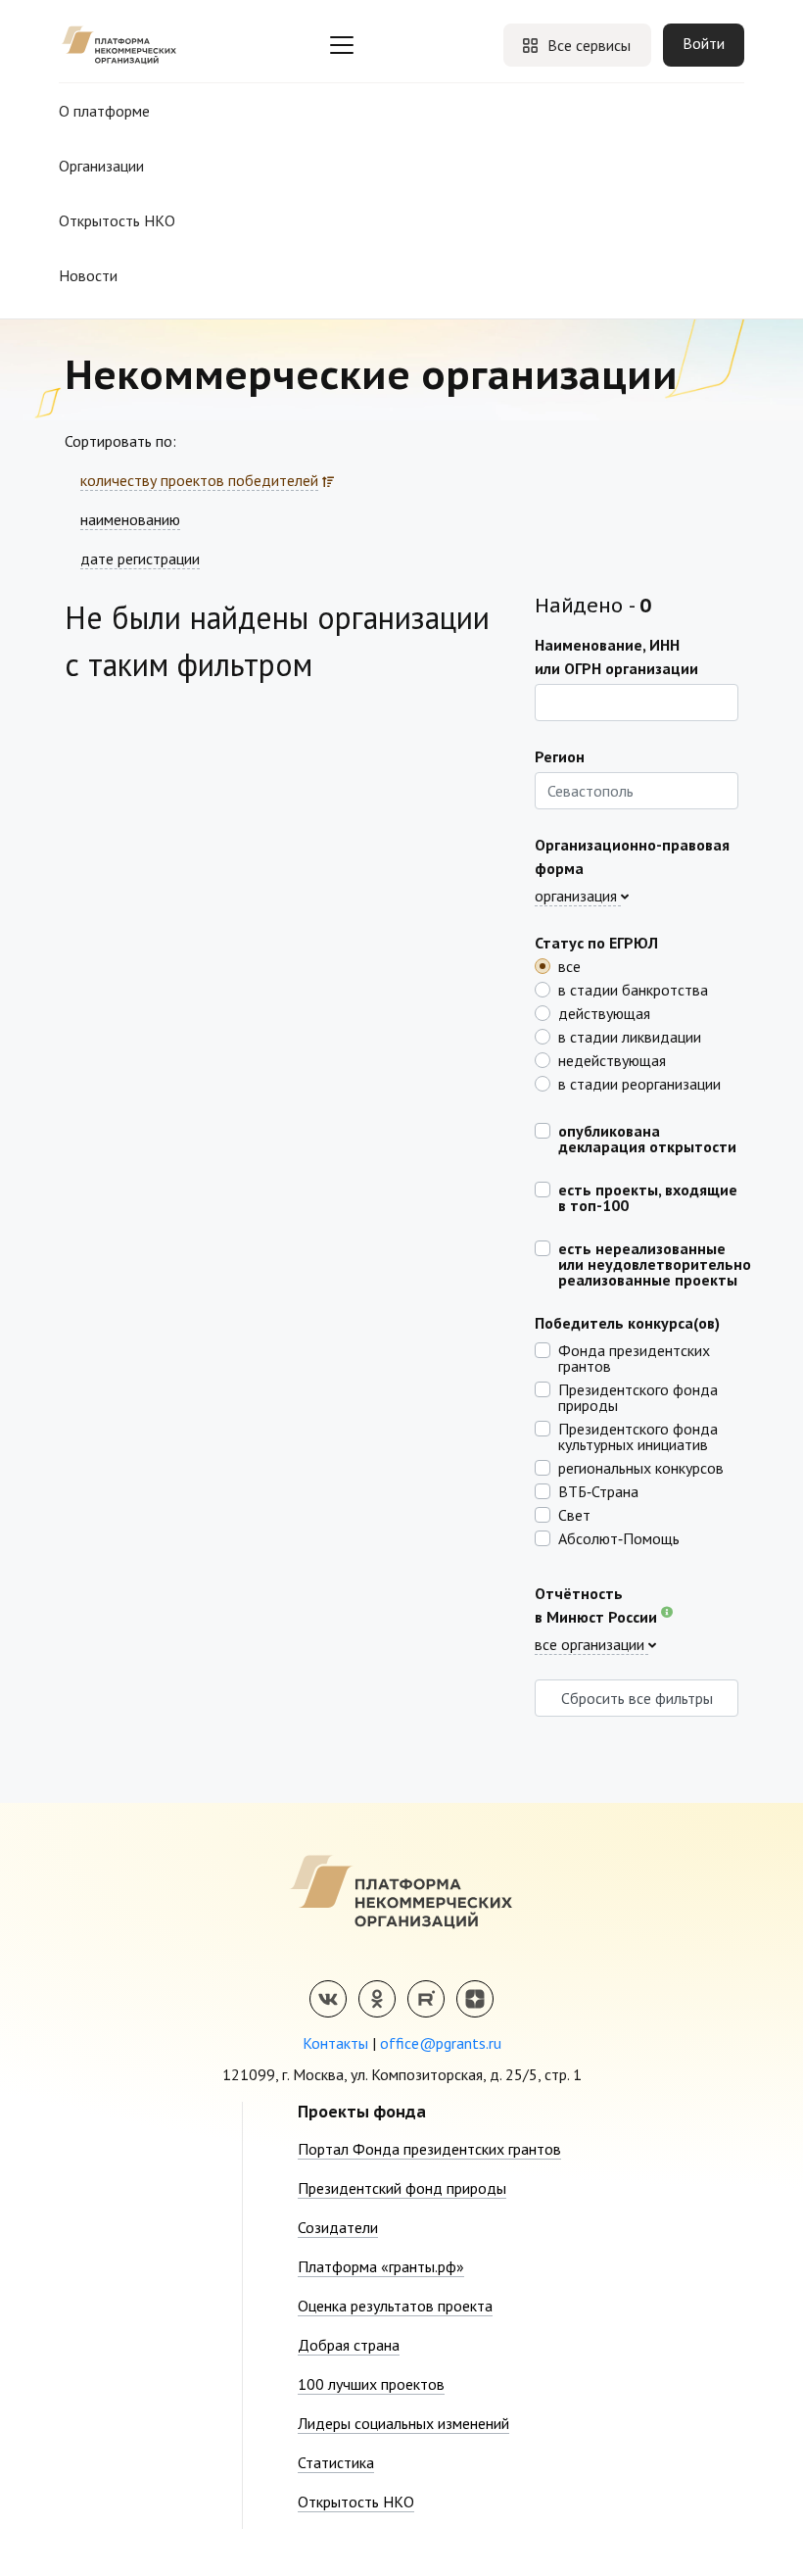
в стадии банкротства (633, 989)
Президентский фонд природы (402, 2188)
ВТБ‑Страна (598, 1490)
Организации (101, 166)
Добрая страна (349, 2345)
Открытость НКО (117, 220)
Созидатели (338, 2227)
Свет (574, 1514)
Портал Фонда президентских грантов (429, 2149)
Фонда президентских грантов (634, 1357)
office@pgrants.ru (441, 2043)
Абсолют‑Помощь (619, 1537)
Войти (704, 43)
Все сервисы (589, 45)
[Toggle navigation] (342, 45)
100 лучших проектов (371, 2384)
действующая (604, 1012)
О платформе (104, 111)
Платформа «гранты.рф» (381, 2266)
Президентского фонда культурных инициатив (638, 1435)
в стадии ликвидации (630, 1036)
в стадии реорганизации (639, 1083)
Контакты (335, 2043)
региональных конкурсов (641, 1467)
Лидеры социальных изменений (403, 2423)
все (569, 965)
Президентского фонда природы (638, 1396)
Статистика (336, 2462)
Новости (88, 275)
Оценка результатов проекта (395, 2306)
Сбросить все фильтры (637, 1698)
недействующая (612, 1059)
